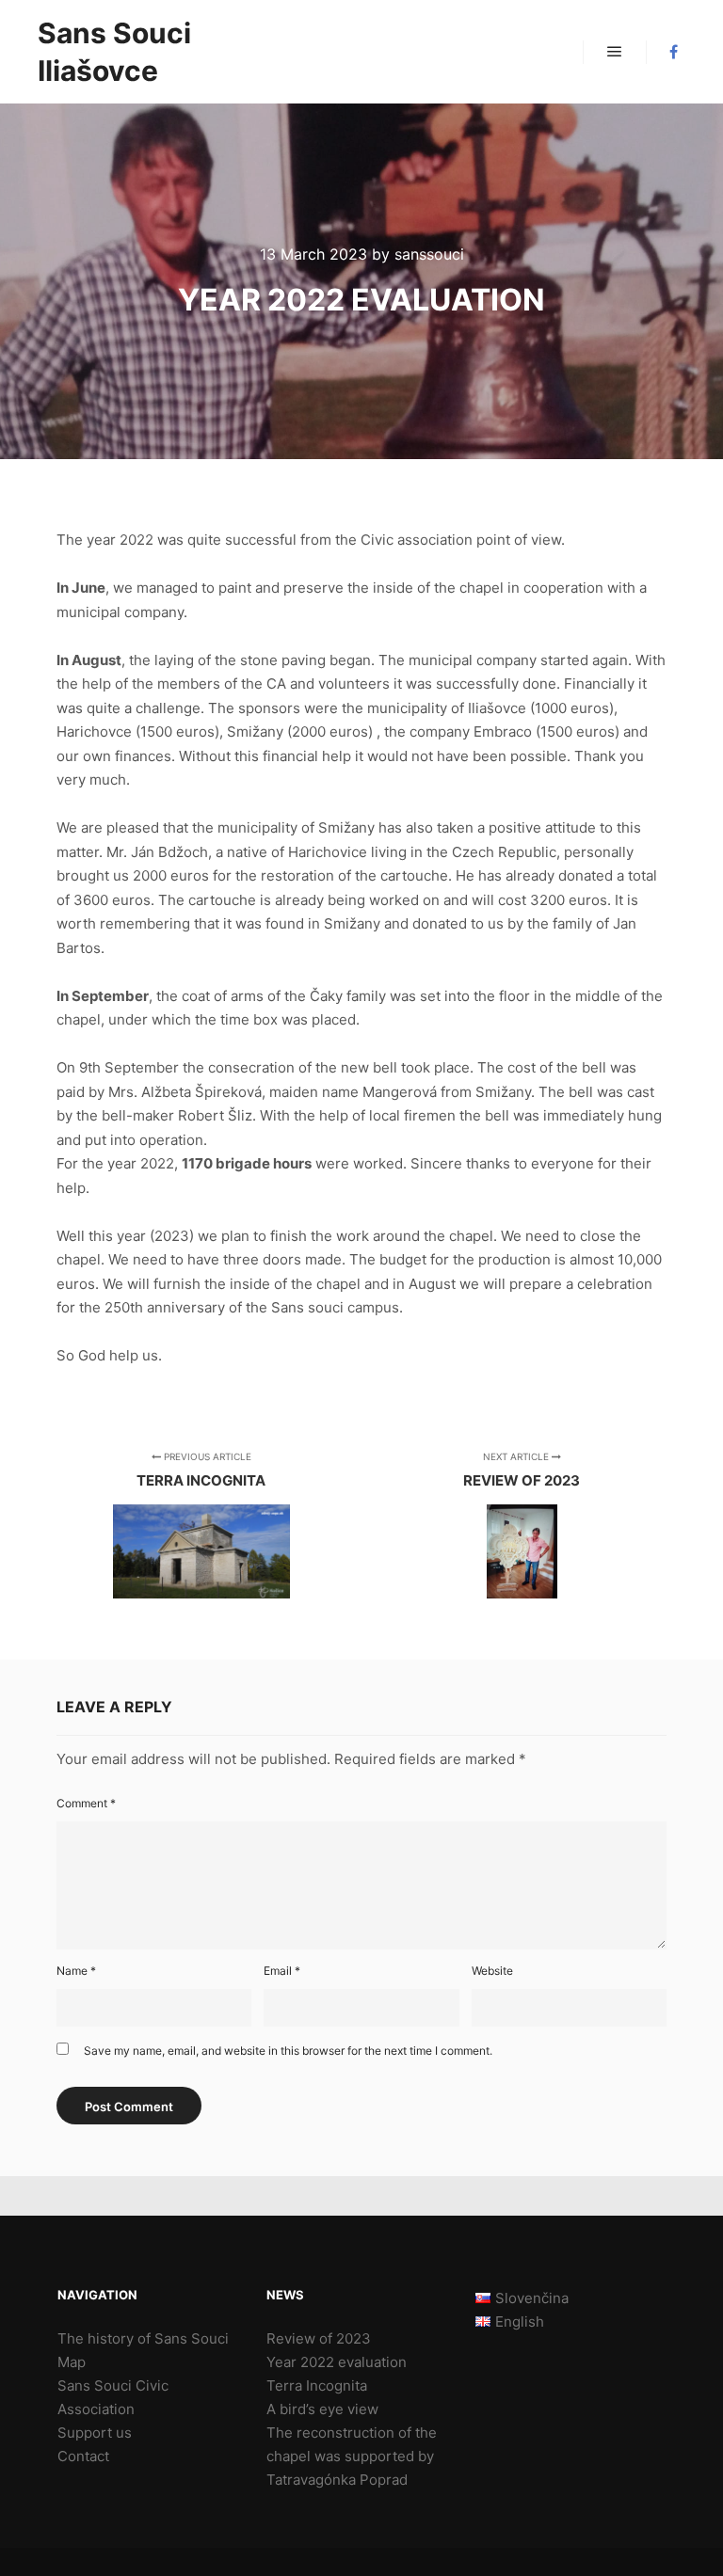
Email (282, 1971)
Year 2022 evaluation (337, 2362)
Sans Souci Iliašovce (114, 52)
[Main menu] (615, 52)
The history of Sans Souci (143, 2338)
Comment (86, 1803)
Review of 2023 (319, 2338)
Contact (83, 2456)
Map (72, 2362)
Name (76, 1971)
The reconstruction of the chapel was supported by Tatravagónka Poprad (352, 2456)
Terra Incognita (317, 2385)
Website (492, 1971)
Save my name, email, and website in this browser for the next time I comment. (288, 2051)
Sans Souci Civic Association (113, 2397)
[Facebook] (673, 52)
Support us (95, 2433)
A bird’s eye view (322, 2409)
